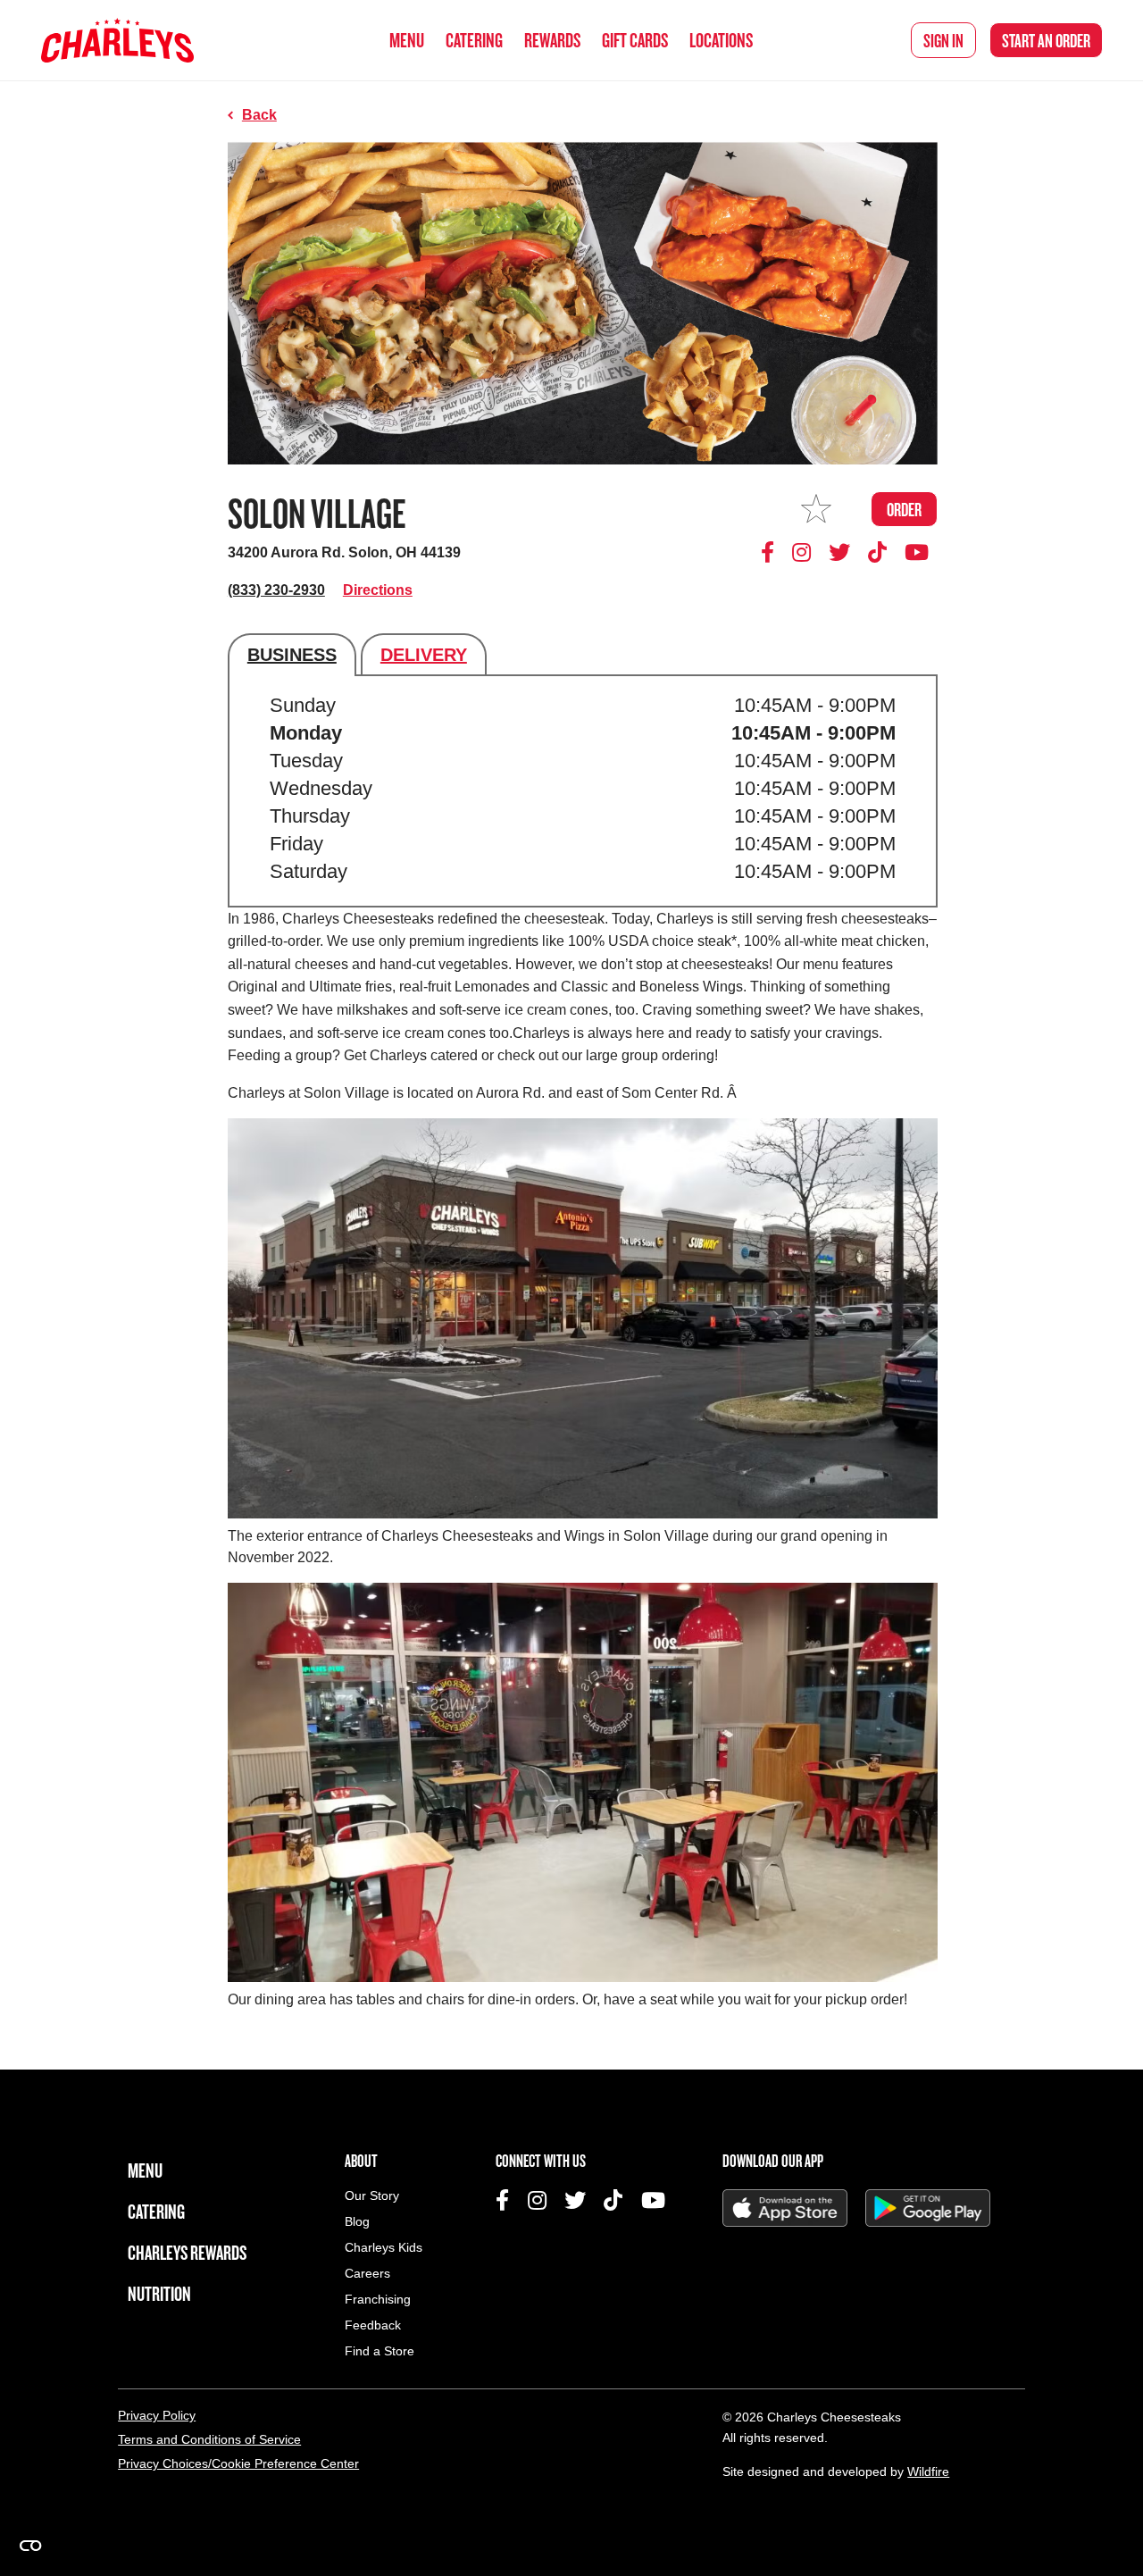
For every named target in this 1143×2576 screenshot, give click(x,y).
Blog (357, 2222)
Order (1046, 40)
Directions (378, 590)
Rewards (552, 40)
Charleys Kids (384, 2248)
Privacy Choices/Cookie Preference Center (238, 2463)
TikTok (878, 552)
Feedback (373, 2325)
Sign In (943, 40)
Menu (407, 40)
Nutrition (159, 2293)
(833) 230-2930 (276, 590)
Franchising (378, 2300)
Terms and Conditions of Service (209, 2439)
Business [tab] (292, 655)
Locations (721, 40)
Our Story (372, 2196)
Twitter (839, 552)
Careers (367, 2274)
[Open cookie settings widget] (30, 2546)
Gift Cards (635, 40)
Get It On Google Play (928, 2208)
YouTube (917, 552)
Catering (474, 40)
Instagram (802, 552)
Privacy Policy (157, 2415)
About (361, 2161)
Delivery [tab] (424, 655)
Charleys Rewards (187, 2252)
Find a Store (380, 2351)
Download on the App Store (785, 2208)
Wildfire (928, 2471)
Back (259, 115)
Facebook (771, 552)
